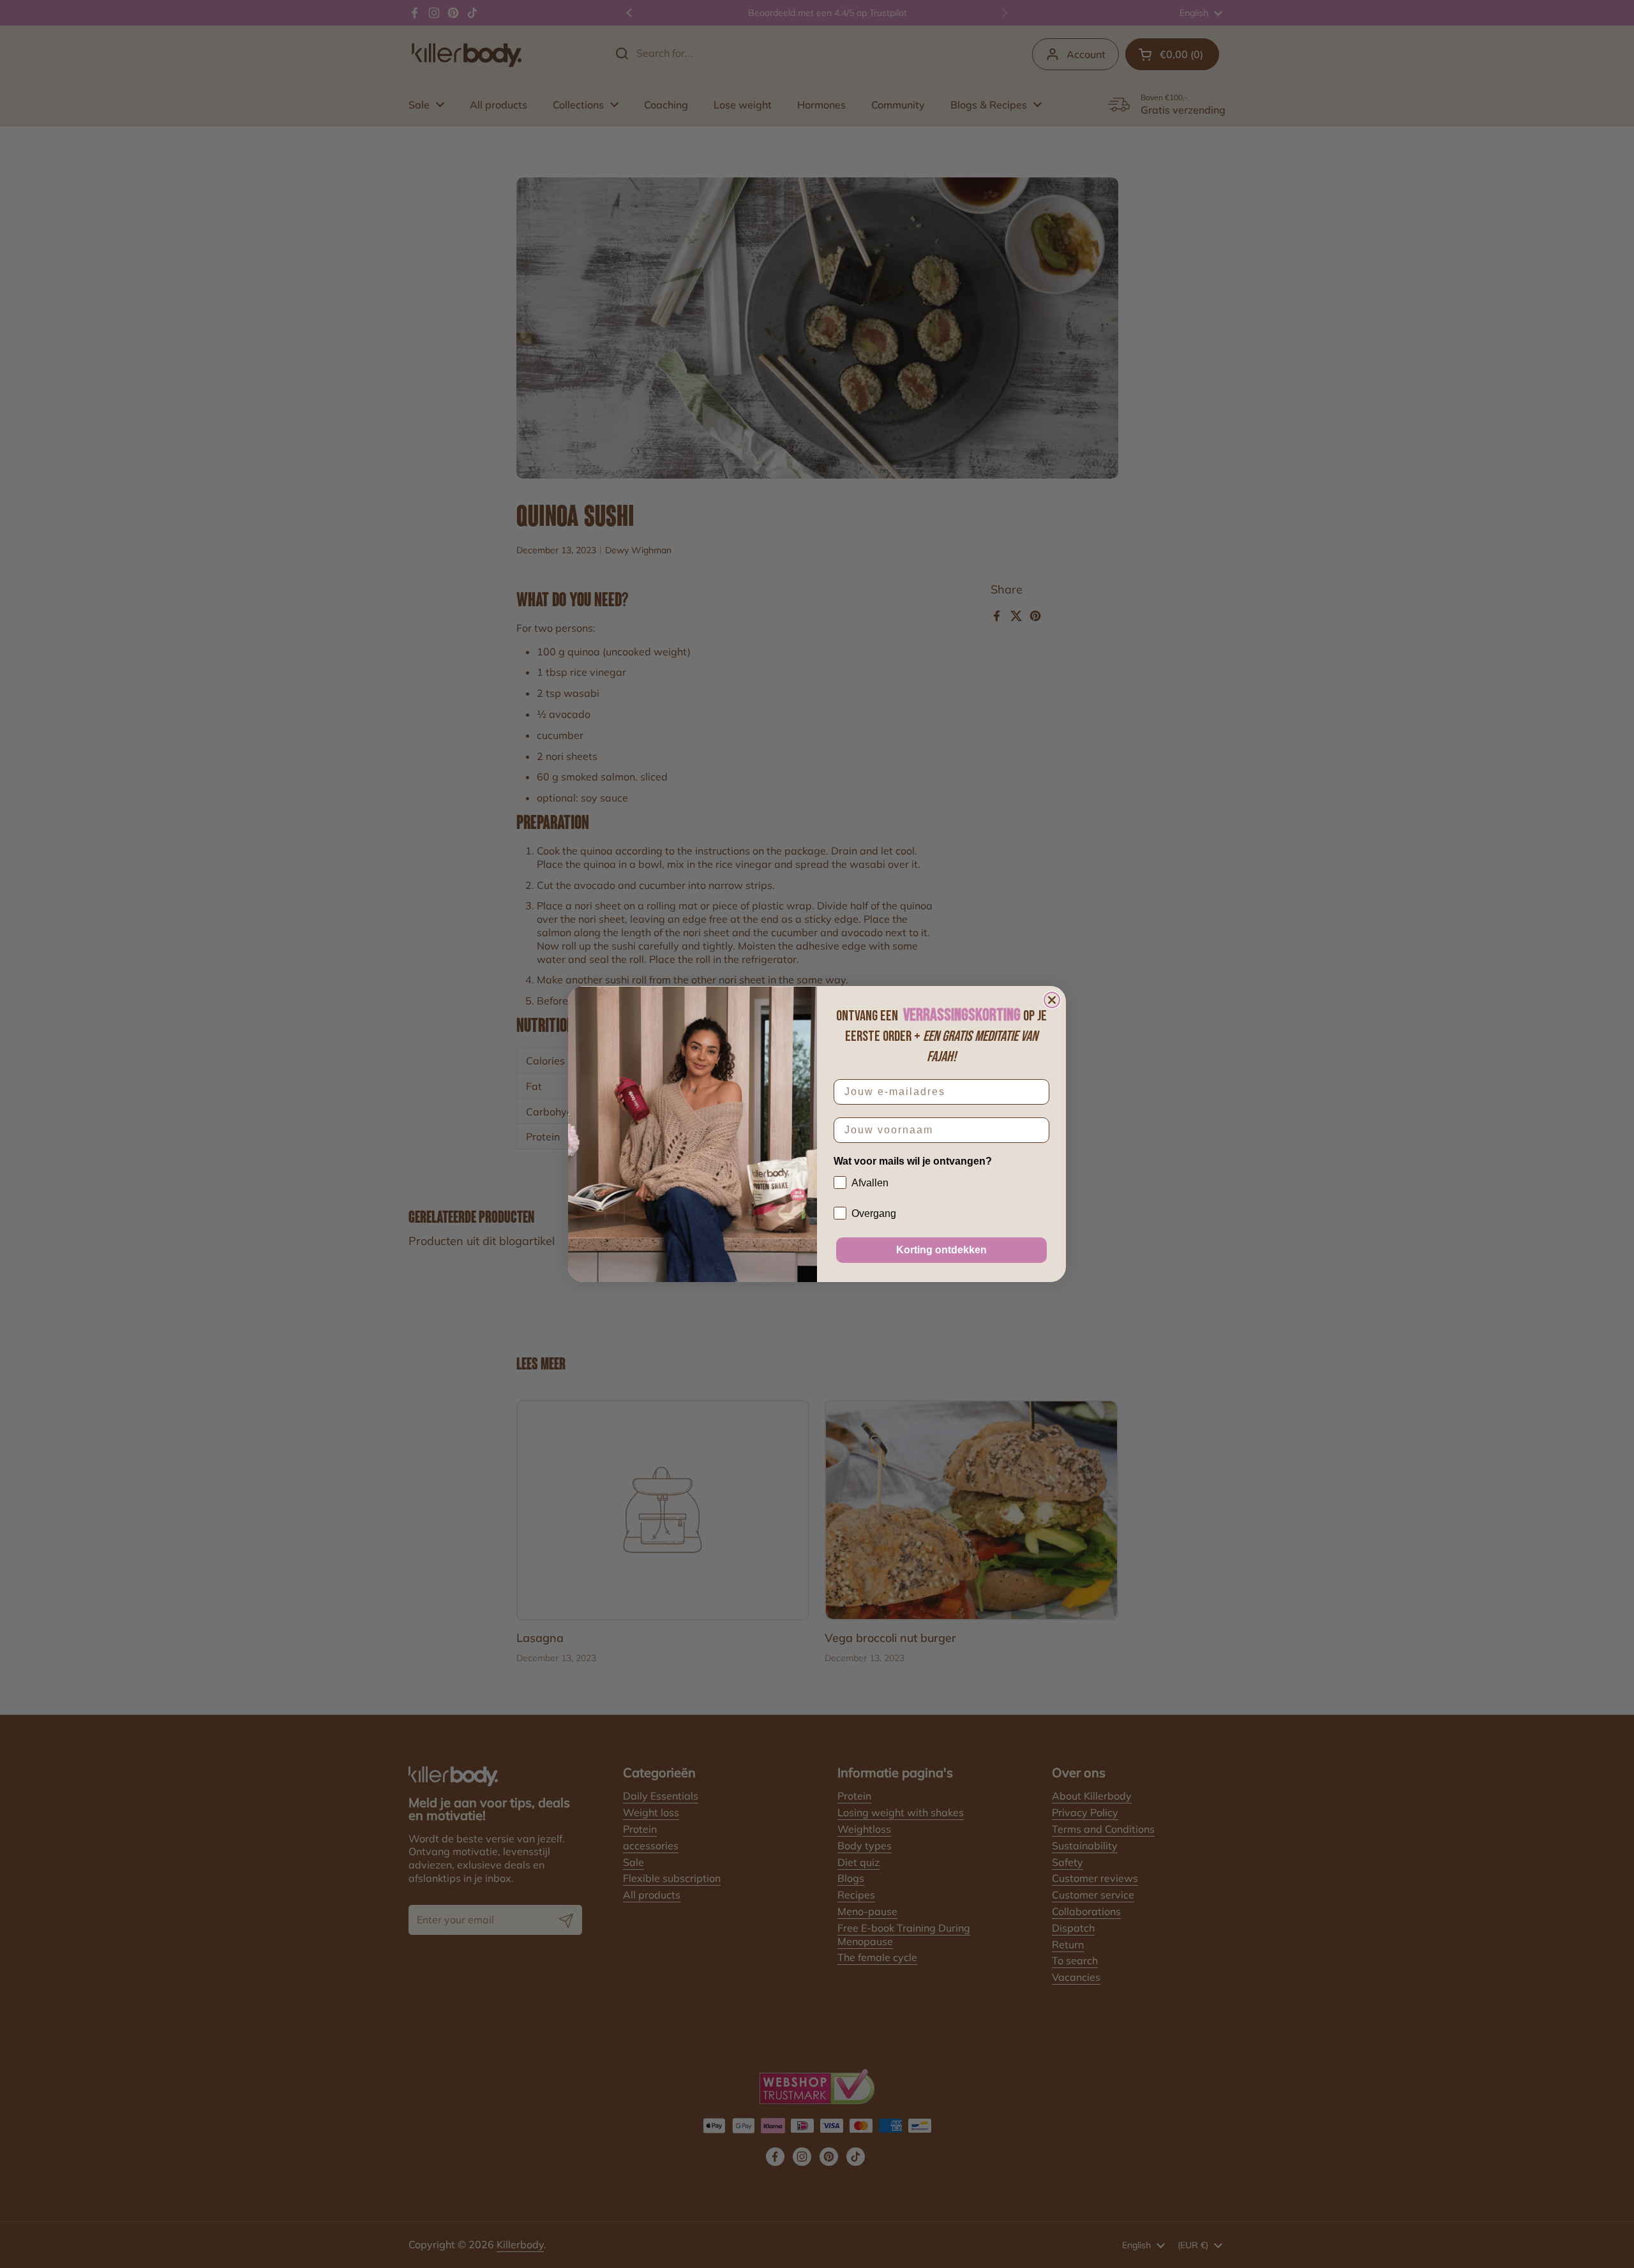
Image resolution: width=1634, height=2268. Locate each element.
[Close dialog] (1052, 1000)
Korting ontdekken (941, 1250)
